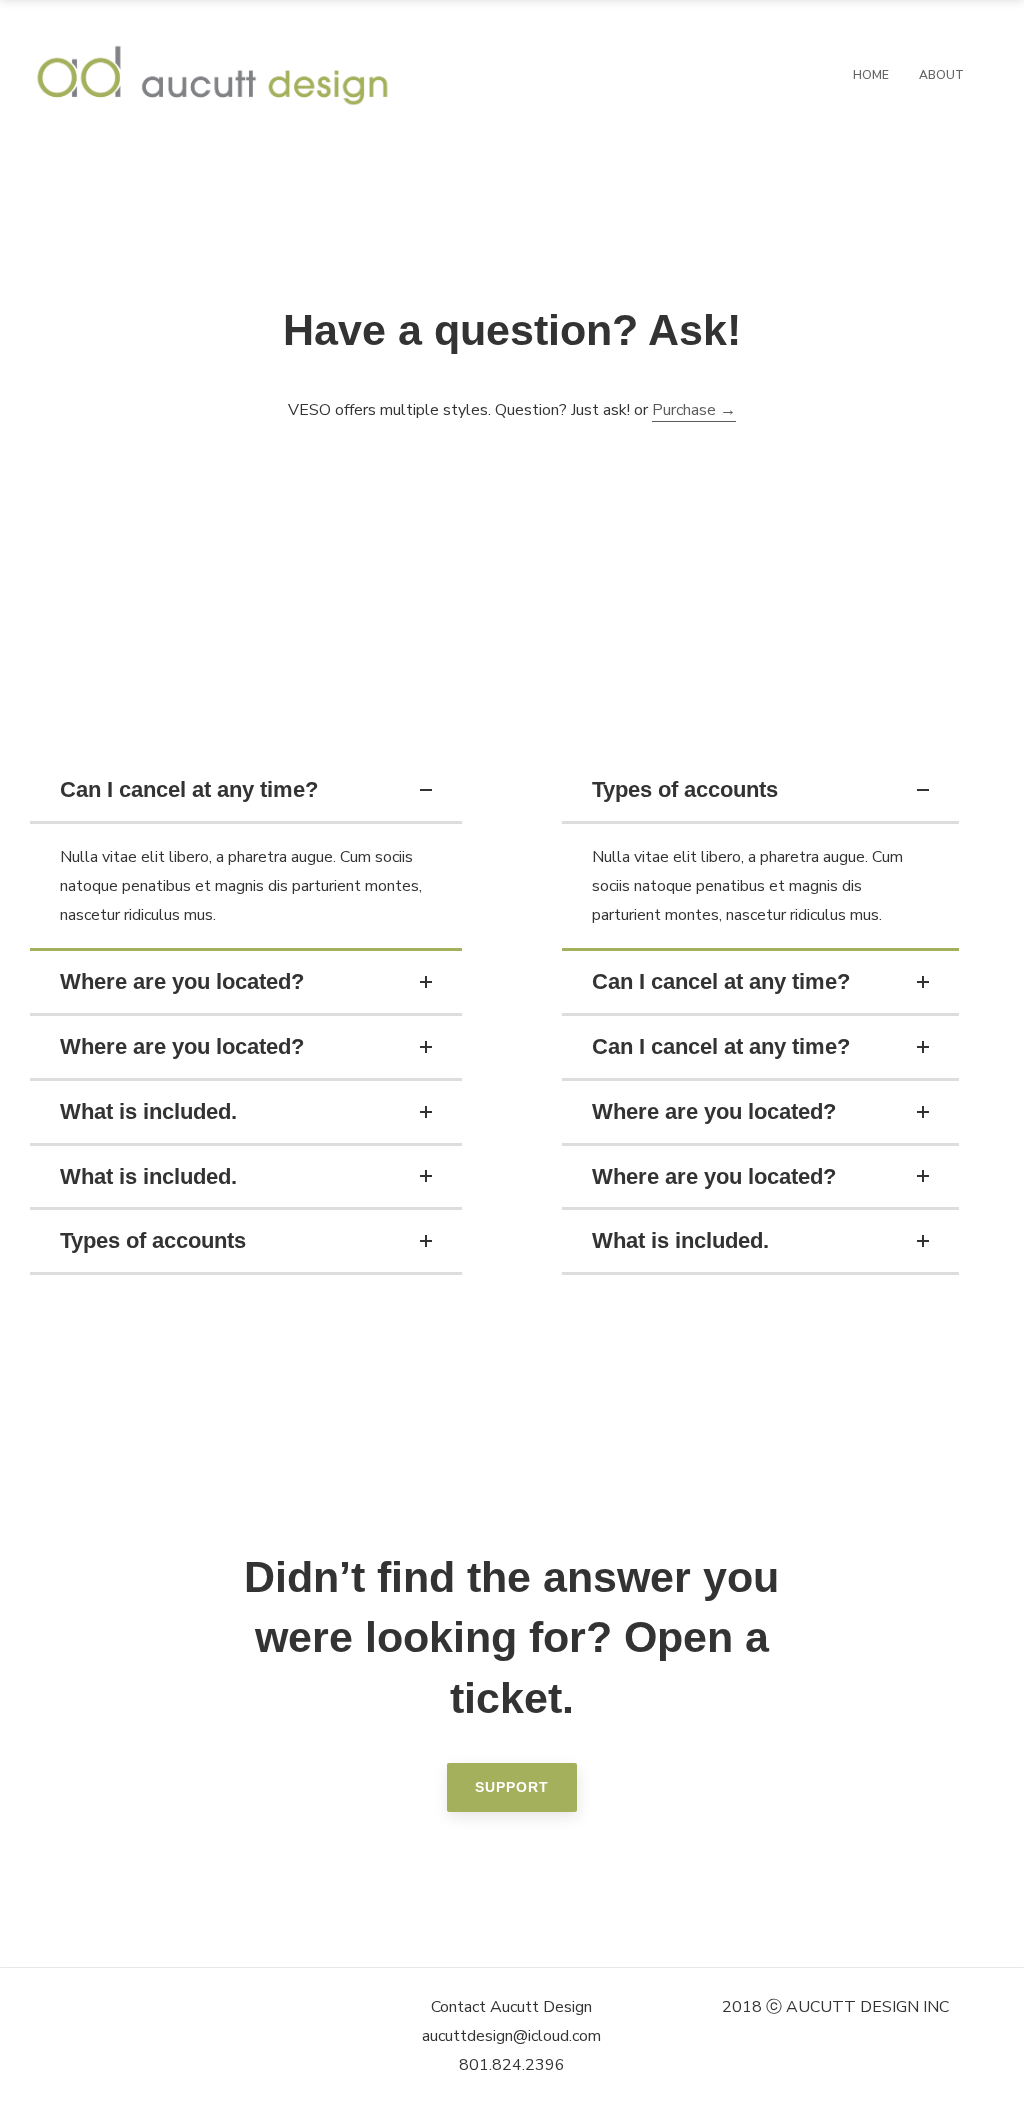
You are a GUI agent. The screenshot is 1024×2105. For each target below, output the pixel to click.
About (941, 75)
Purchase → (694, 410)
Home (871, 75)
